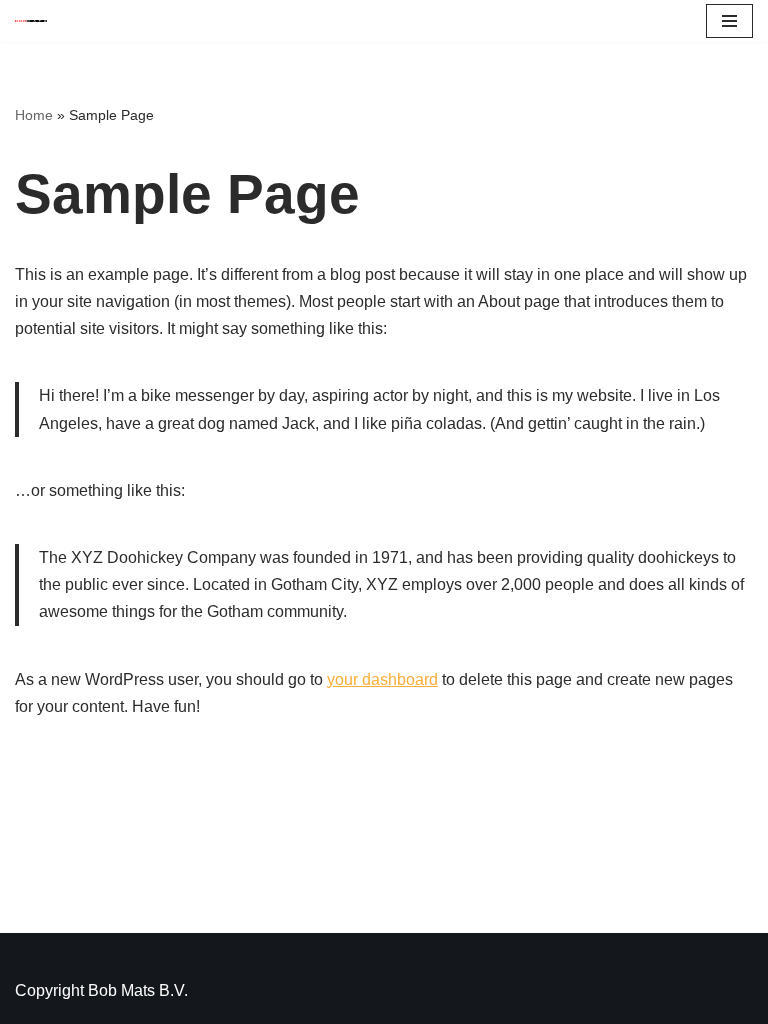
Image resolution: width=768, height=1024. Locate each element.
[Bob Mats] (31, 21)
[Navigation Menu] (729, 21)
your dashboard (382, 679)
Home (34, 115)
